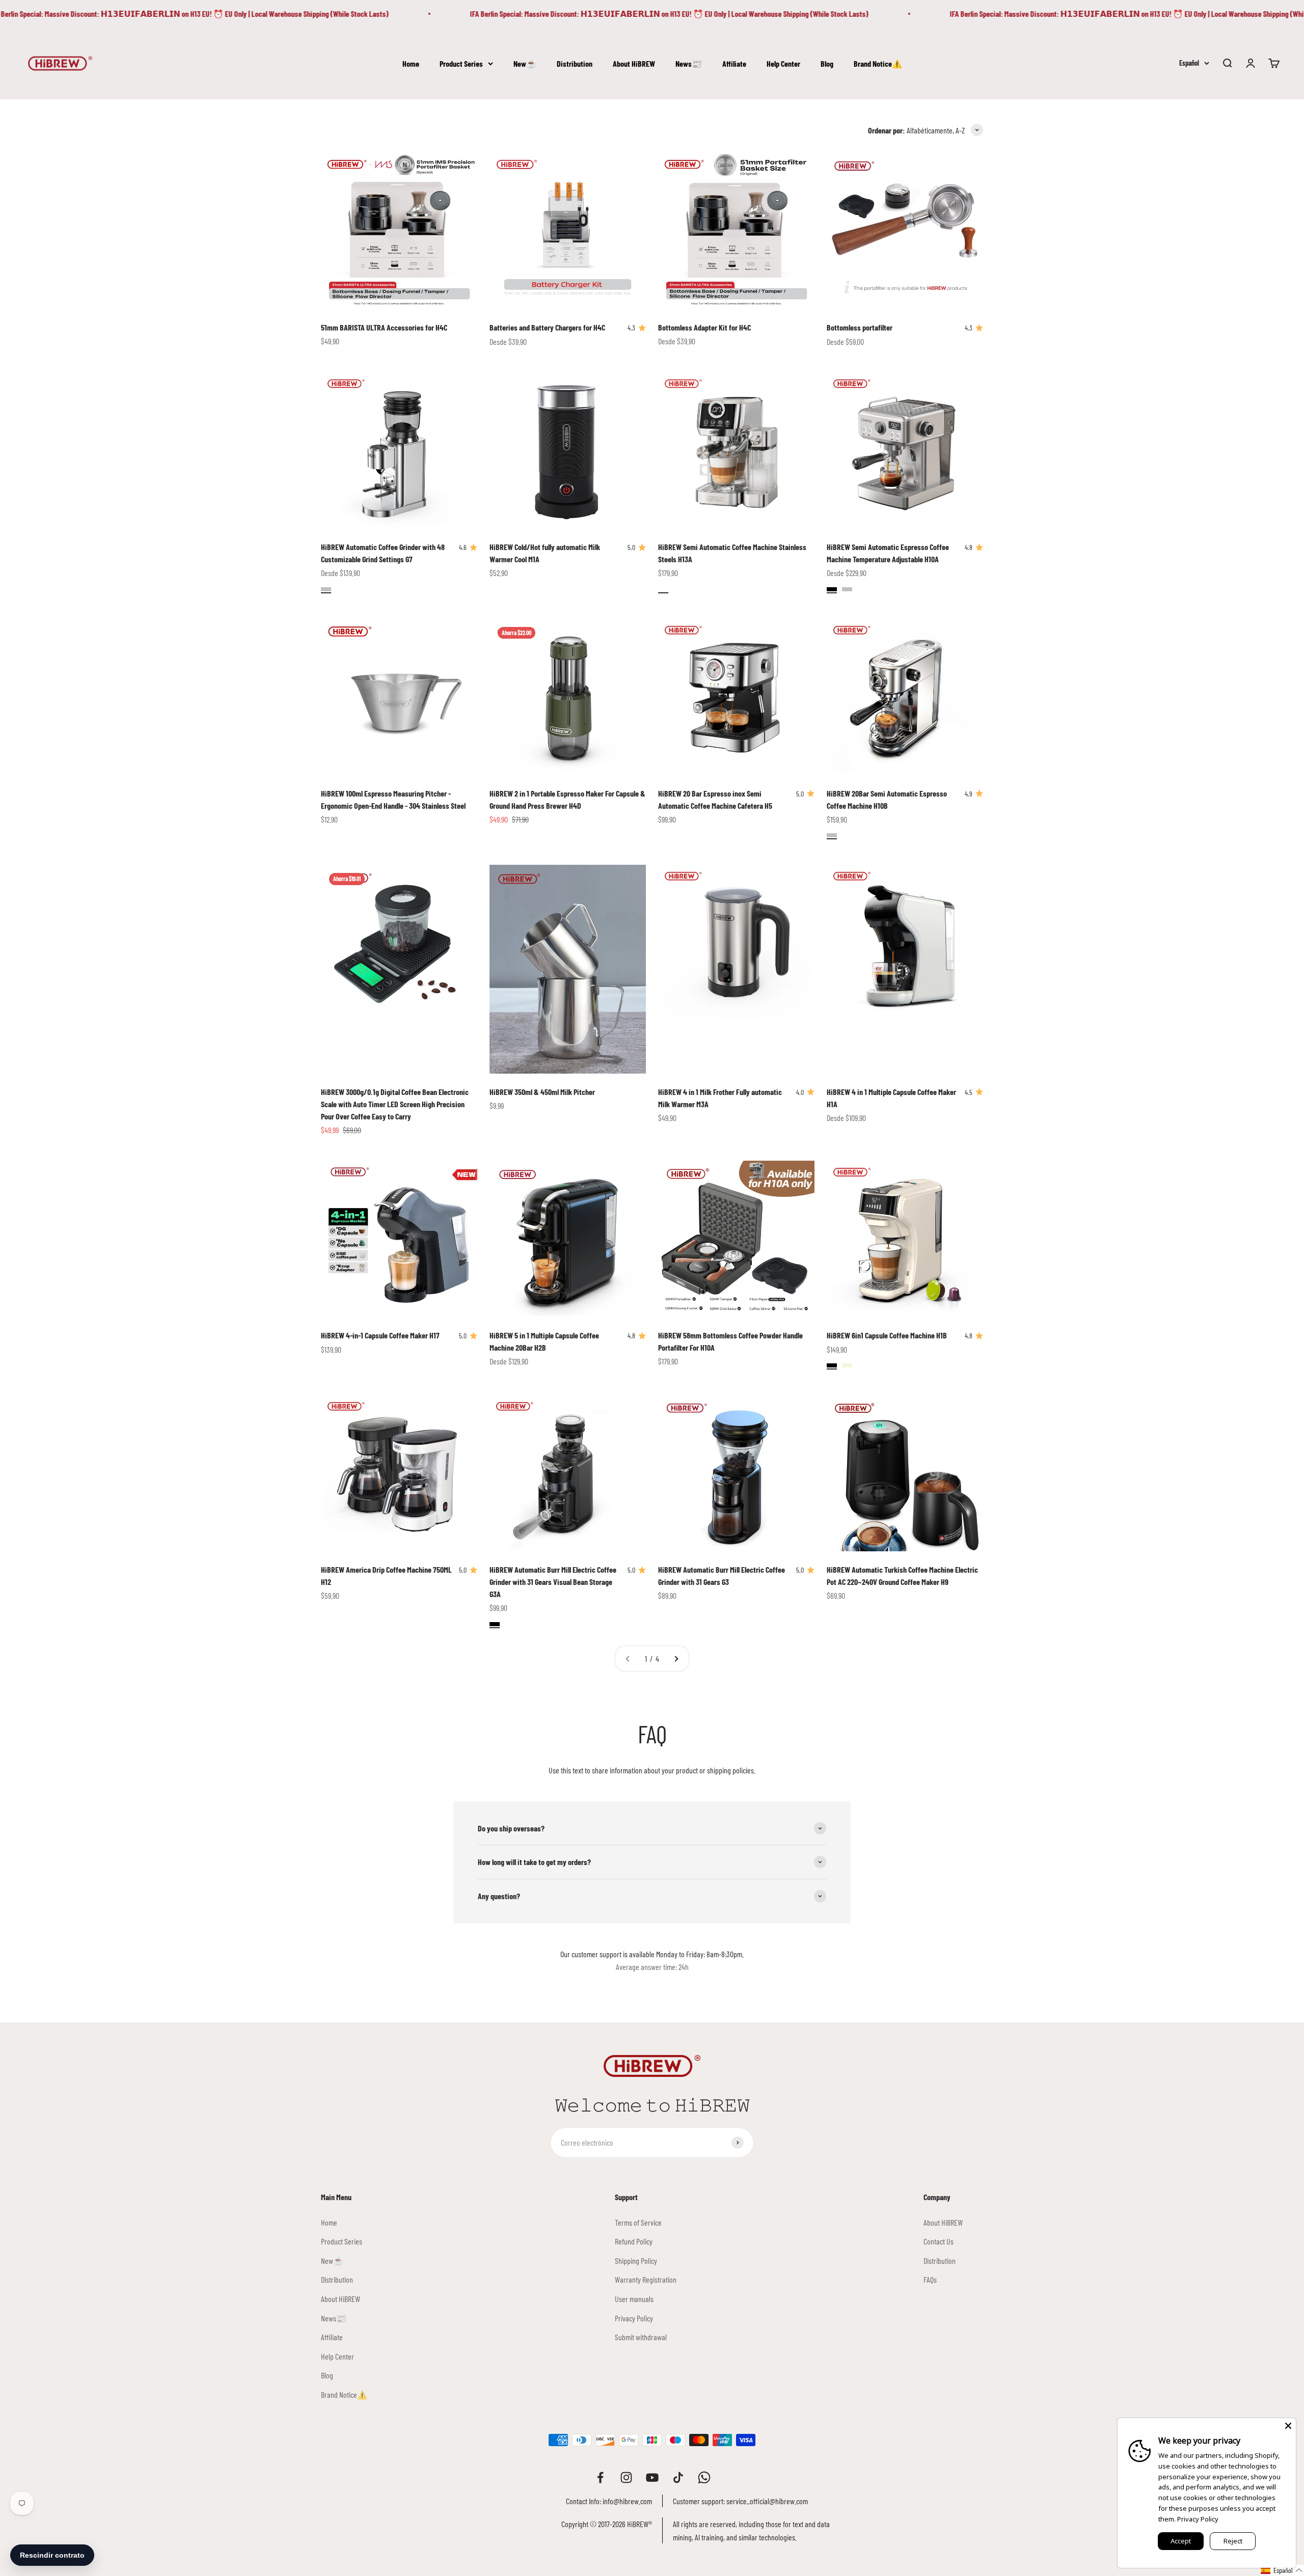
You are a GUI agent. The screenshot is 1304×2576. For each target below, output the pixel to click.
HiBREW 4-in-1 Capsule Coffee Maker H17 (380, 1335)
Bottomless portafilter (860, 327)
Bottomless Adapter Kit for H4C (704, 327)
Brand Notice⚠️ (878, 63)
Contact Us (939, 2241)
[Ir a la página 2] (676, 1659)
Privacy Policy (634, 2318)
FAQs (930, 2279)
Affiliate (734, 63)
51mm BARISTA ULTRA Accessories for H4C (384, 327)
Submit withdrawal (641, 2337)
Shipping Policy (636, 2260)
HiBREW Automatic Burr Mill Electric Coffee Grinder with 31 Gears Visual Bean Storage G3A (553, 1582)
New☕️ (525, 63)
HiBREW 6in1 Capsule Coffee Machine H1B (887, 1335)
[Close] (1288, 2426)
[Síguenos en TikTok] (678, 2477)
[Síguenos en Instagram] (626, 2477)
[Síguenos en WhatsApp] (704, 2477)
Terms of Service (638, 2222)
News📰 (689, 63)
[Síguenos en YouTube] (652, 2477)
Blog (827, 63)
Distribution (575, 63)
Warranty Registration (646, 2279)
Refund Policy (634, 2241)
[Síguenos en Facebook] (600, 2477)
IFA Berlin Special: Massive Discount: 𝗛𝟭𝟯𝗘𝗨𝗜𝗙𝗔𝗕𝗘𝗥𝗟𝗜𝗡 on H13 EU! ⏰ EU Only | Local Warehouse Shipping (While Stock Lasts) (595, 13)
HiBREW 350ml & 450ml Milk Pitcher (542, 1092)
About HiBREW (634, 63)
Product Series (461, 63)
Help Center (783, 63)
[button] (1282, 2570)
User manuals (634, 2299)
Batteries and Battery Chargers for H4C (547, 327)
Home (411, 63)
